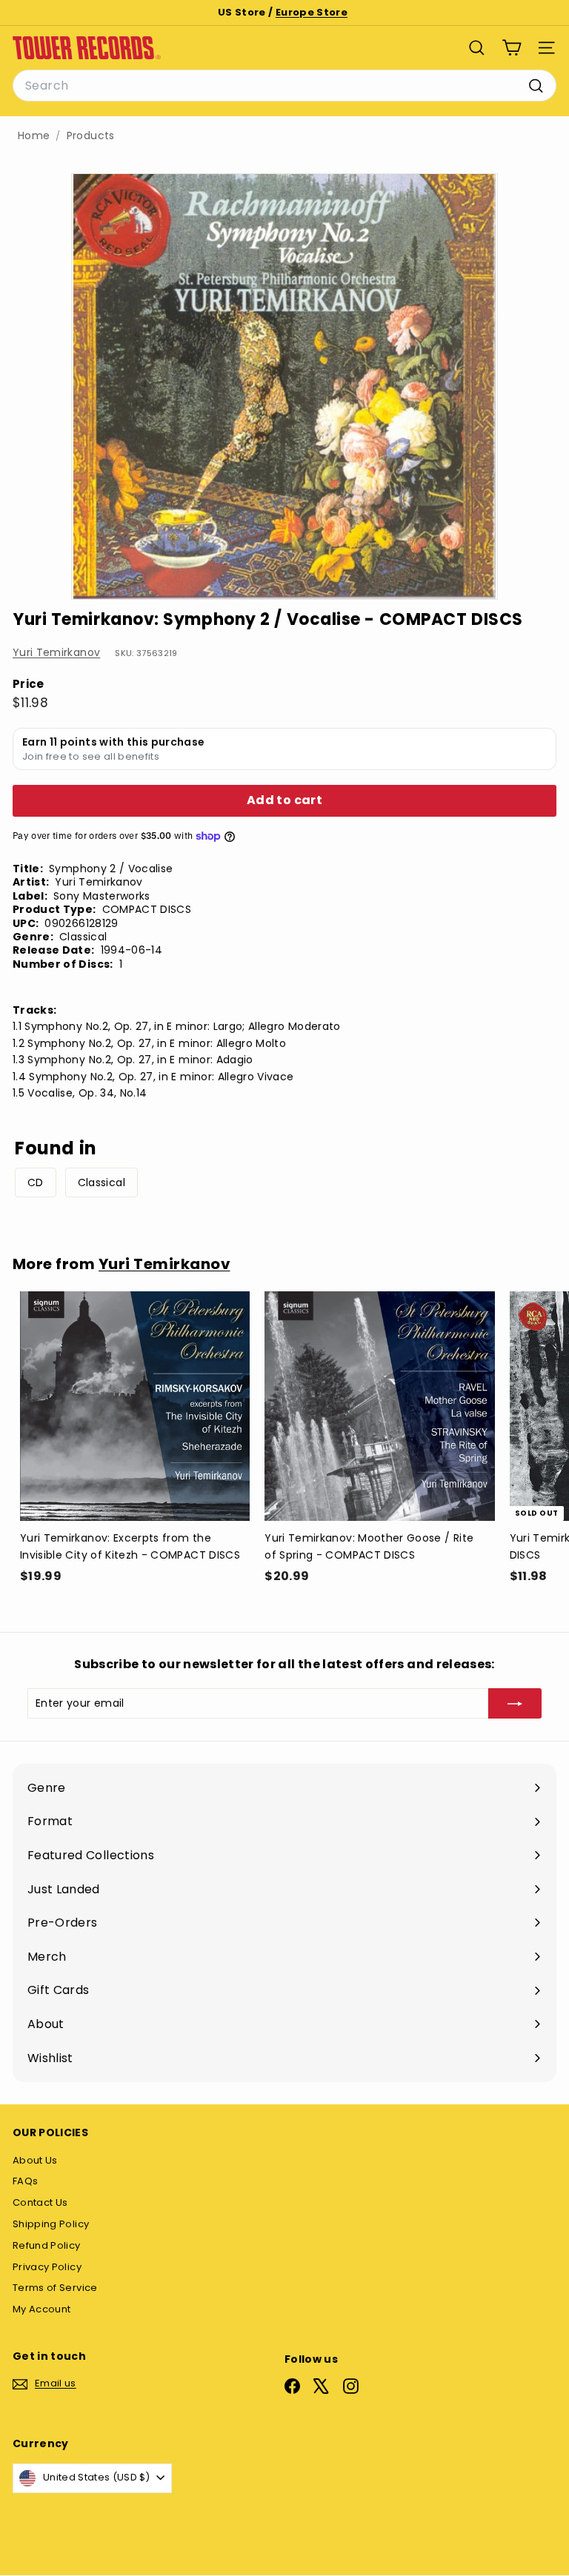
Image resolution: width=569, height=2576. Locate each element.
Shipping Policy (51, 2224)
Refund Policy (47, 2245)
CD (36, 1182)
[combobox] (284, 86)
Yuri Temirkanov (56, 652)
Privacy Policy (47, 2267)
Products (91, 136)
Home (34, 136)
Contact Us (40, 2202)
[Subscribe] (515, 1703)
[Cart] (512, 48)
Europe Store (312, 12)
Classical (102, 1182)
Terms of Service (55, 2288)
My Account (42, 2309)
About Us (35, 2160)
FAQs (25, 2181)
